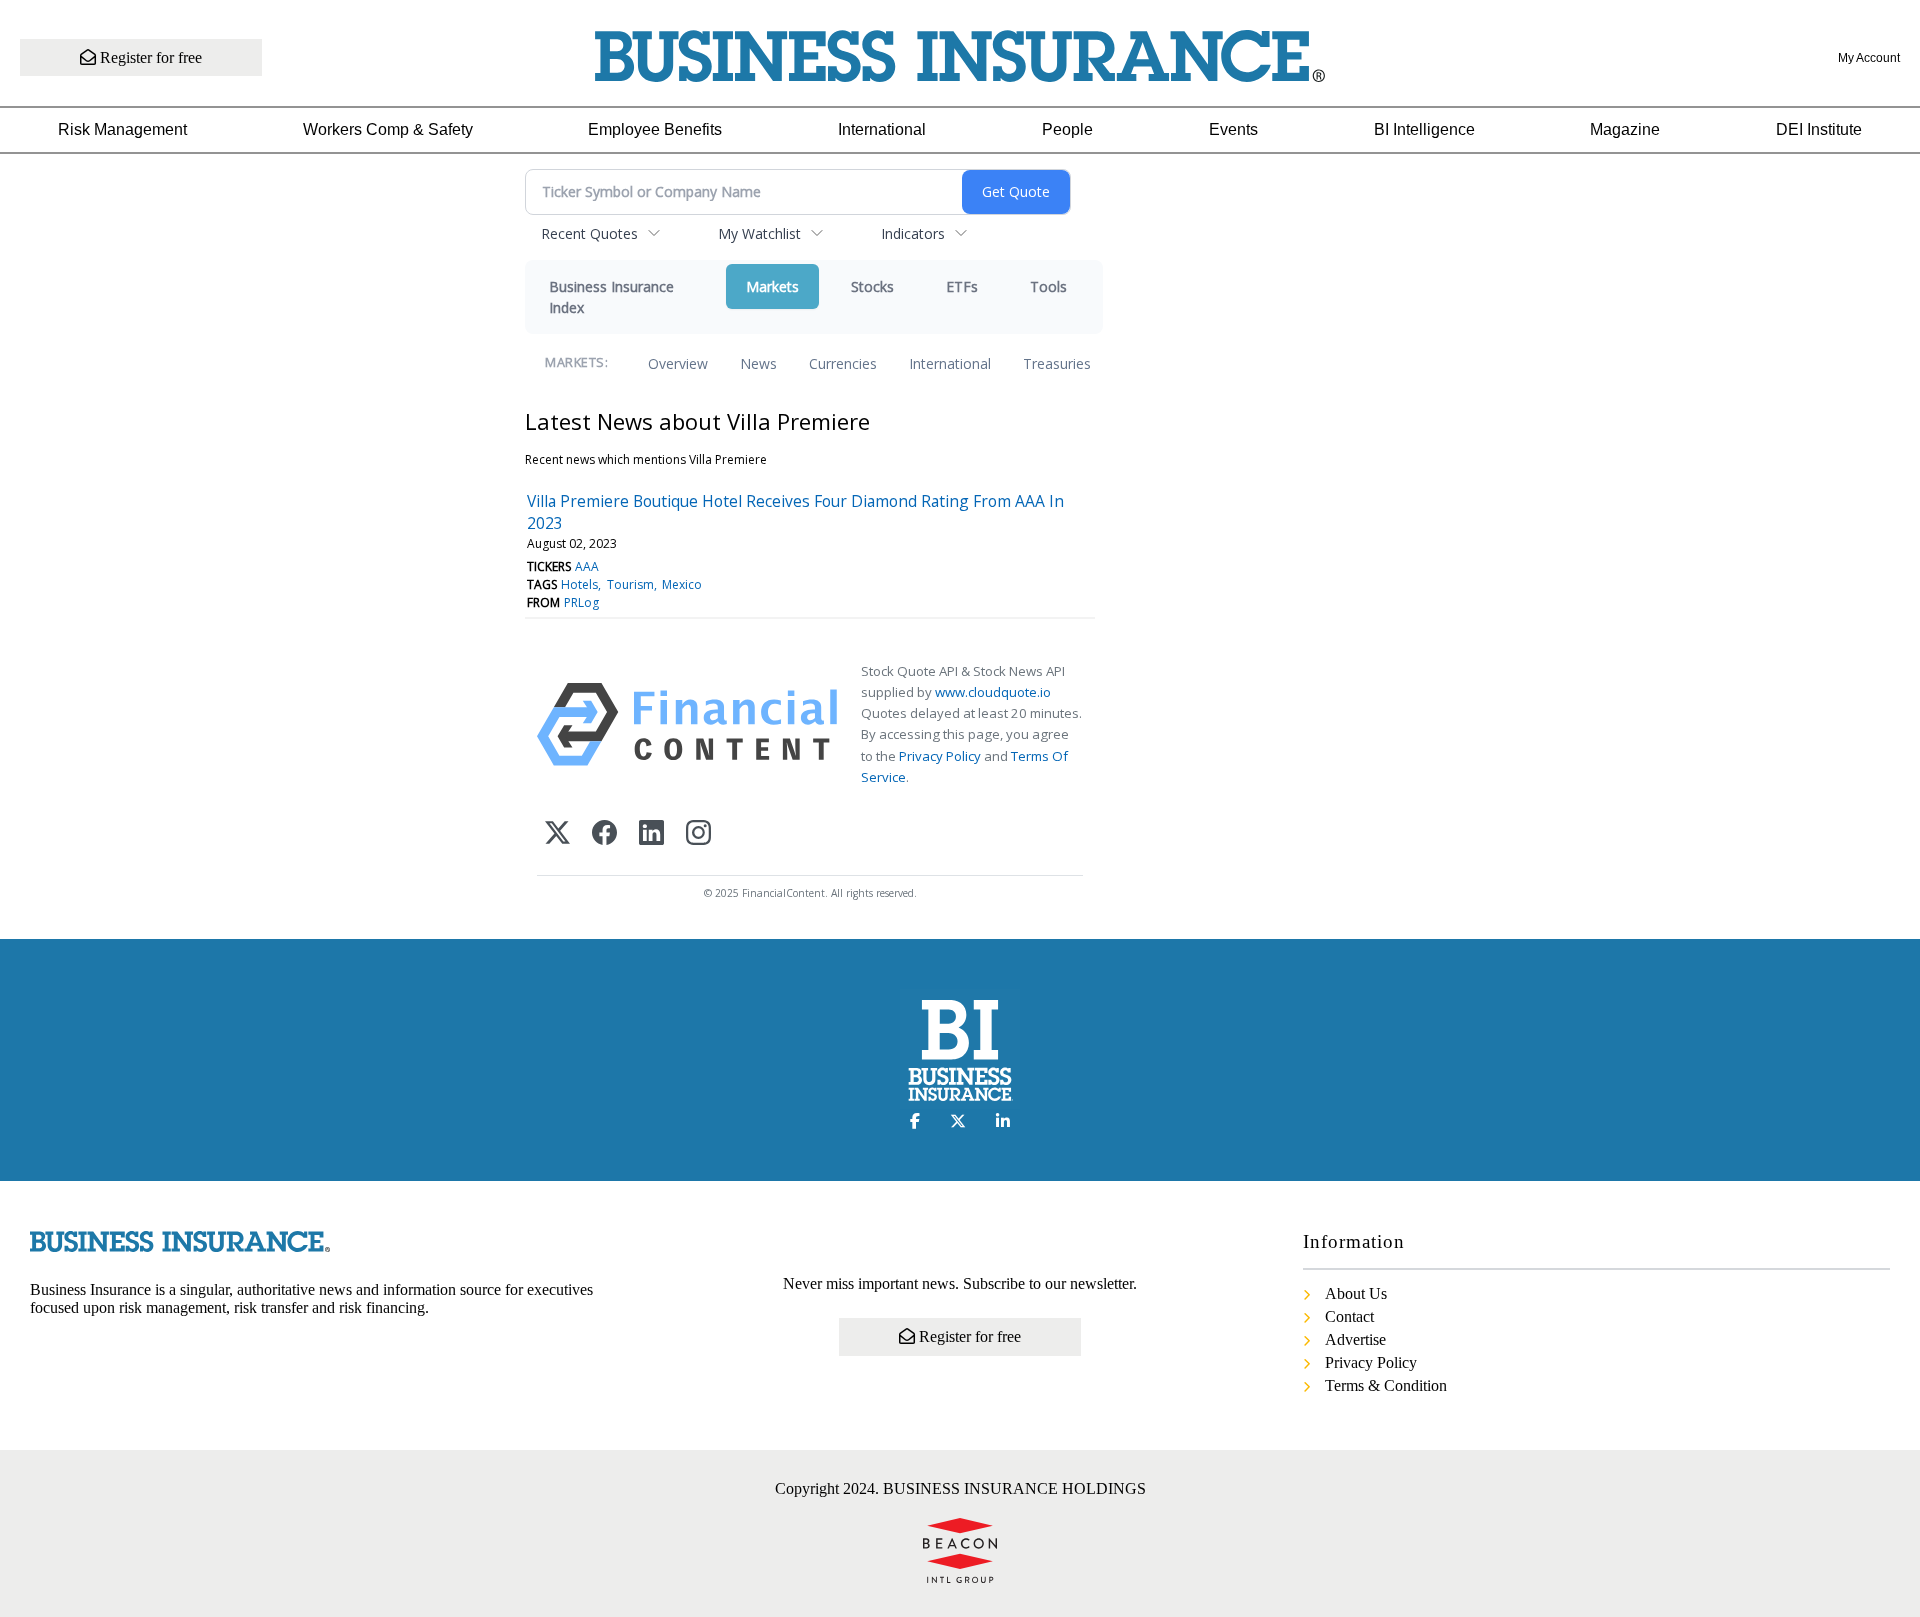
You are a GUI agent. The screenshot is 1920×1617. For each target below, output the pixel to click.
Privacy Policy (940, 756)
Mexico (682, 584)
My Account (1869, 58)
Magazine (1625, 129)
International (882, 129)
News (758, 363)
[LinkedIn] (651, 834)
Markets (772, 286)
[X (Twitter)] (557, 834)
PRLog (581, 602)
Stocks (872, 286)
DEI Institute (1819, 129)
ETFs (962, 286)
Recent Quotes (589, 233)
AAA (587, 566)
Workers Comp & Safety (388, 129)
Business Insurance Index (611, 297)
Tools (1048, 286)
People (1067, 129)
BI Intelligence (1424, 129)
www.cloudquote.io (993, 692)
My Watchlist (759, 233)
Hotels (579, 584)
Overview (678, 363)
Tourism (630, 584)
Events (1233, 129)
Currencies (843, 363)
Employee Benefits (655, 129)
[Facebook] (604, 834)
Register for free (149, 57)
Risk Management (122, 129)
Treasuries (1057, 363)
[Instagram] (698, 834)
